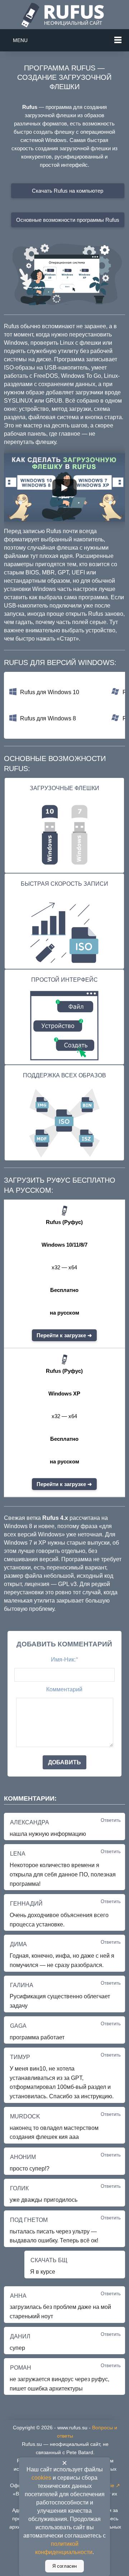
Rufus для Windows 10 (50, 692)
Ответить (111, 1820)
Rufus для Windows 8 (48, 718)
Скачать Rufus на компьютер (68, 191)
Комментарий (64, 1689)
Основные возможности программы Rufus (68, 220)
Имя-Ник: (64, 1660)
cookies (41, 2478)
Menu (20, 40)
